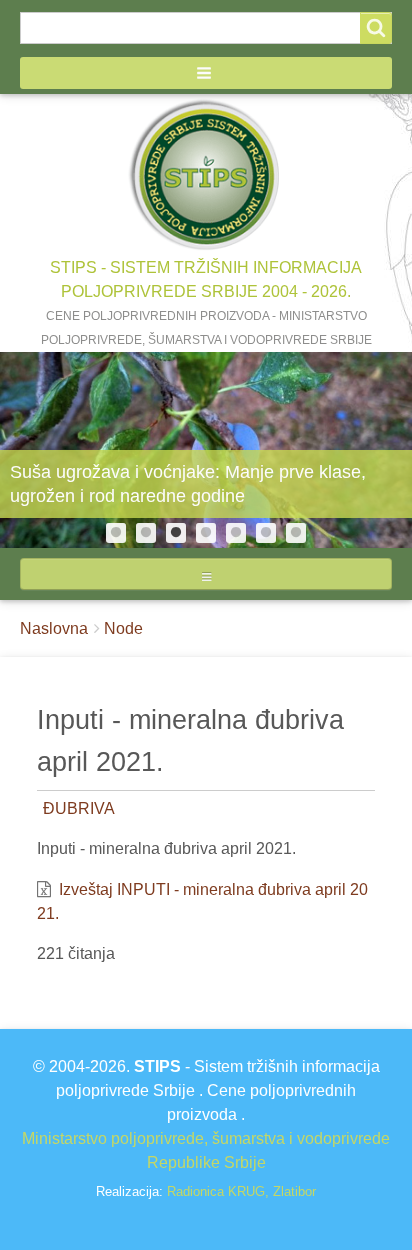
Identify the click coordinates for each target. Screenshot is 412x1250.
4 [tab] (206, 533)
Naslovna (54, 628)
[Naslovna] (206, 175)
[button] (206, 73)
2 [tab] (146, 533)
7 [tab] (296, 533)
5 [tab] (236, 533)
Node (123, 628)
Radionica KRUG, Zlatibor (241, 1191)
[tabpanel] (206, 450)
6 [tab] (266, 533)
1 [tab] (116, 533)
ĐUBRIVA (79, 808)
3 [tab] (176, 533)
